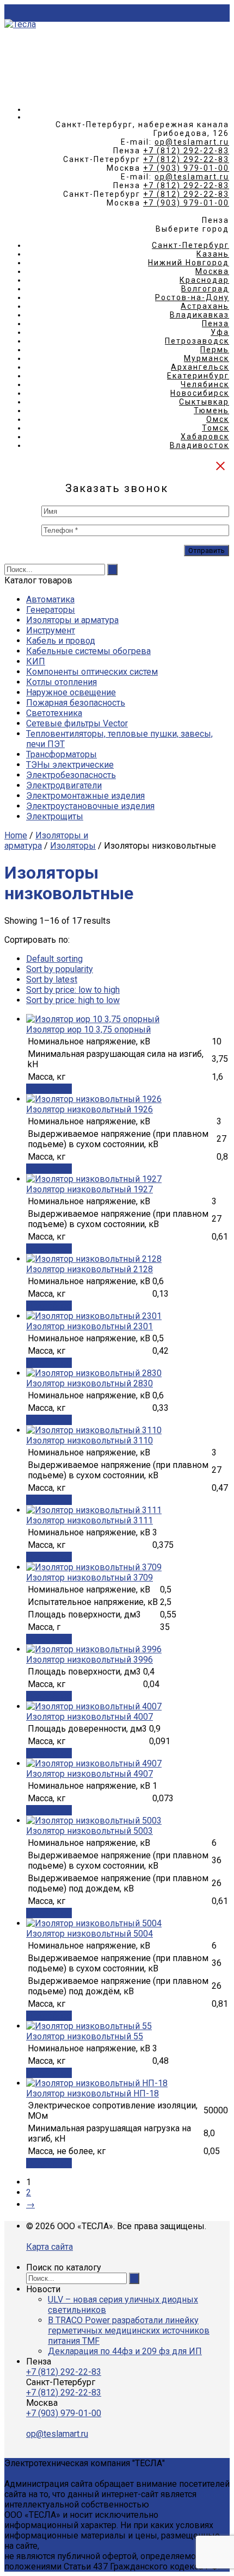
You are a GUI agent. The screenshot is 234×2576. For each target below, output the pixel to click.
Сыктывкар (204, 402)
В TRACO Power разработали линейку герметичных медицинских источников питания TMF (129, 2331)
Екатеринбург (198, 376)
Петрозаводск (197, 341)
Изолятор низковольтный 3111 (90, 1520)
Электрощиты (55, 816)
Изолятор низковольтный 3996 (90, 1660)
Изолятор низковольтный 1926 (90, 1109)
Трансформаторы (61, 754)
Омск (218, 419)
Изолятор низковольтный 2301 (90, 1326)
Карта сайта (50, 2247)
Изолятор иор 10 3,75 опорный (88, 1029)
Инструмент (51, 630)
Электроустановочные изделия (90, 806)
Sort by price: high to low (73, 1000)
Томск (215, 428)
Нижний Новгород (189, 263)
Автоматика (50, 599)
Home (16, 835)
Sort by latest (52, 979)
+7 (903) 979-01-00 (186, 168)
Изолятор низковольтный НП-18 (93, 2093)
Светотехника (54, 713)
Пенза (215, 323)
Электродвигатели (64, 785)
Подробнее (49, 1089)
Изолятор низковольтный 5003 (90, 1831)
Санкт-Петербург (190, 245)
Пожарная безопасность (76, 703)
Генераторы (51, 610)
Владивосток (199, 445)
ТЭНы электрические (70, 765)
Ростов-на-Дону (192, 297)
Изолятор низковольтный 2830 (90, 1383)
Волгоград (205, 289)
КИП (36, 661)
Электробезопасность (71, 775)
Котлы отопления (61, 682)
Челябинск (205, 384)
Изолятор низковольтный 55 (85, 2036)
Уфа (220, 332)
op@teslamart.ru (192, 142)
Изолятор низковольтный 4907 (90, 1774)
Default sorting (54, 959)
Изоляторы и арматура (72, 620)
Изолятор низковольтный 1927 (90, 1189)
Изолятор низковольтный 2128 (90, 1269)
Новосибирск (200, 393)
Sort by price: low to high (73, 990)
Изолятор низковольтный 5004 (90, 1934)
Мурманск (207, 358)
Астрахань (205, 306)
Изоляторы (73, 846)
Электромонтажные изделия (85, 796)
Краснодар (204, 280)
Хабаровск (205, 437)
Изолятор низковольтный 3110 (90, 1441)
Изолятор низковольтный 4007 (90, 1717)
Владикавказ (199, 315)
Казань (213, 254)
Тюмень (211, 410)
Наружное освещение (71, 692)
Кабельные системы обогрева (88, 651)
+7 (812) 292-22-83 (186, 151)
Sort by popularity (60, 969)
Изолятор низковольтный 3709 (90, 1578)
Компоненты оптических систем (92, 672)
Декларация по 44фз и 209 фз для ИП (125, 2351)
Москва (212, 271)
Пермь (215, 350)
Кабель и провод (61, 641)
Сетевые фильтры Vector (77, 723)
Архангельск (200, 367)
